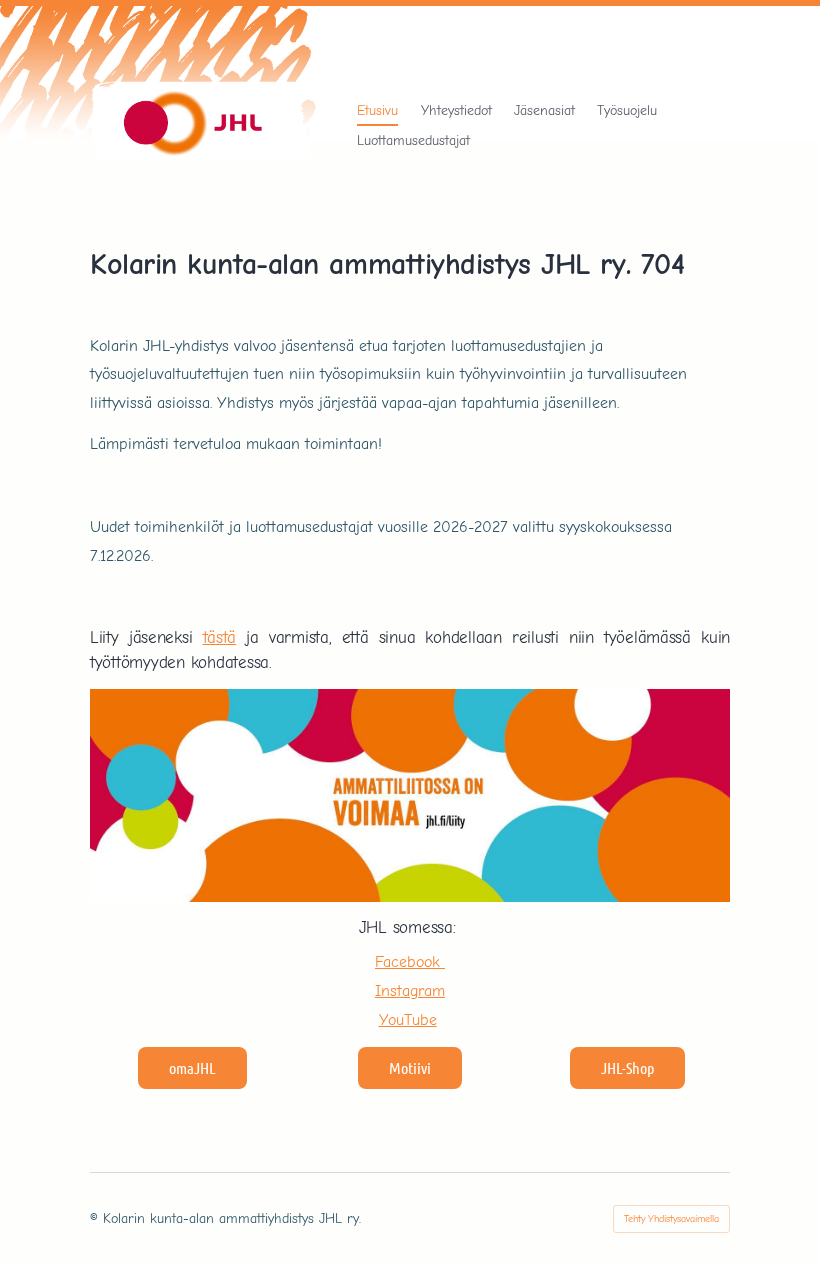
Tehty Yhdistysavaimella (671, 1219)
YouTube (408, 1019)
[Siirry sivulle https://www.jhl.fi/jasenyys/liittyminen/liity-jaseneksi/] (410, 795)
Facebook (410, 961)
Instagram (410, 990)
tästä (220, 637)
